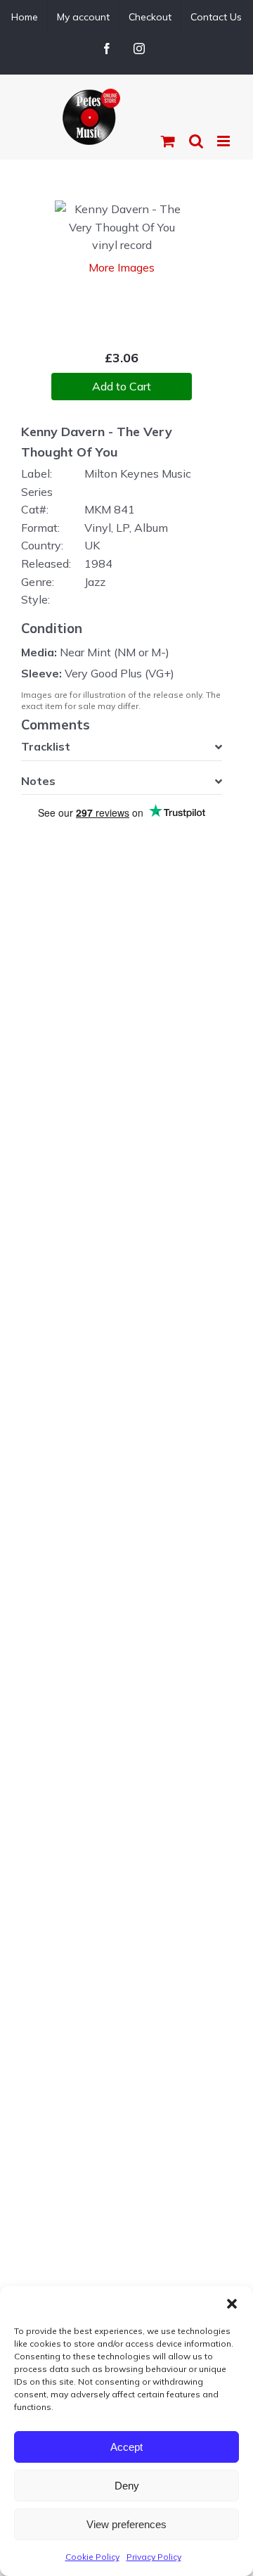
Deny (127, 2486)
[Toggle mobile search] (196, 141)
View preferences (126, 2524)
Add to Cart (122, 386)
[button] (232, 2304)
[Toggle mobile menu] (225, 141)
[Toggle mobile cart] (168, 141)
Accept (126, 2447)
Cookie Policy (92, 2557)
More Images (122, 267)
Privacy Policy (154, 2557)
